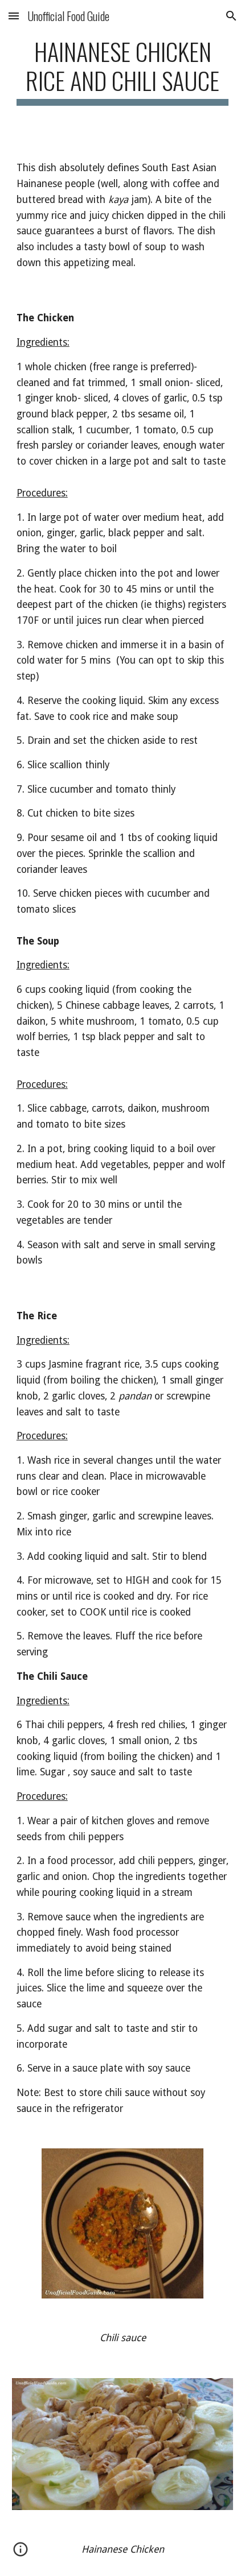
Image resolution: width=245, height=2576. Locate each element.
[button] (14, 16)
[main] (123, 71)
